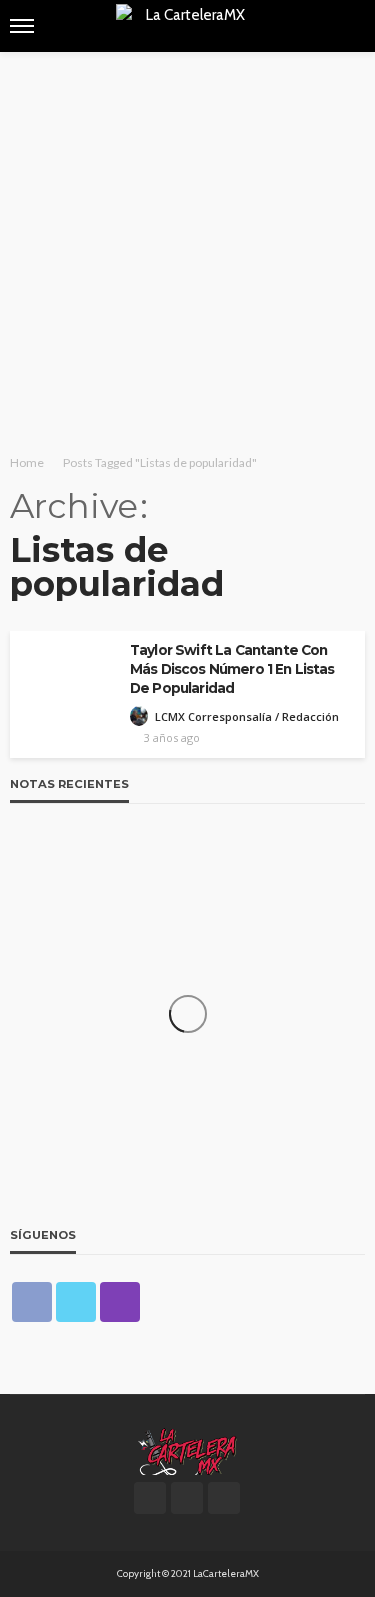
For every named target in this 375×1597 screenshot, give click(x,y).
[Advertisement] (187, 249)
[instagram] (120, 1302)
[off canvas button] (22, 26)
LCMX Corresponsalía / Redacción (247, 716)
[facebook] (32, 1302)
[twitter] (76, 1302)
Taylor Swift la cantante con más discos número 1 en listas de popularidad (232, 669)
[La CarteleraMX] (187, 1450)
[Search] (348, 26)
